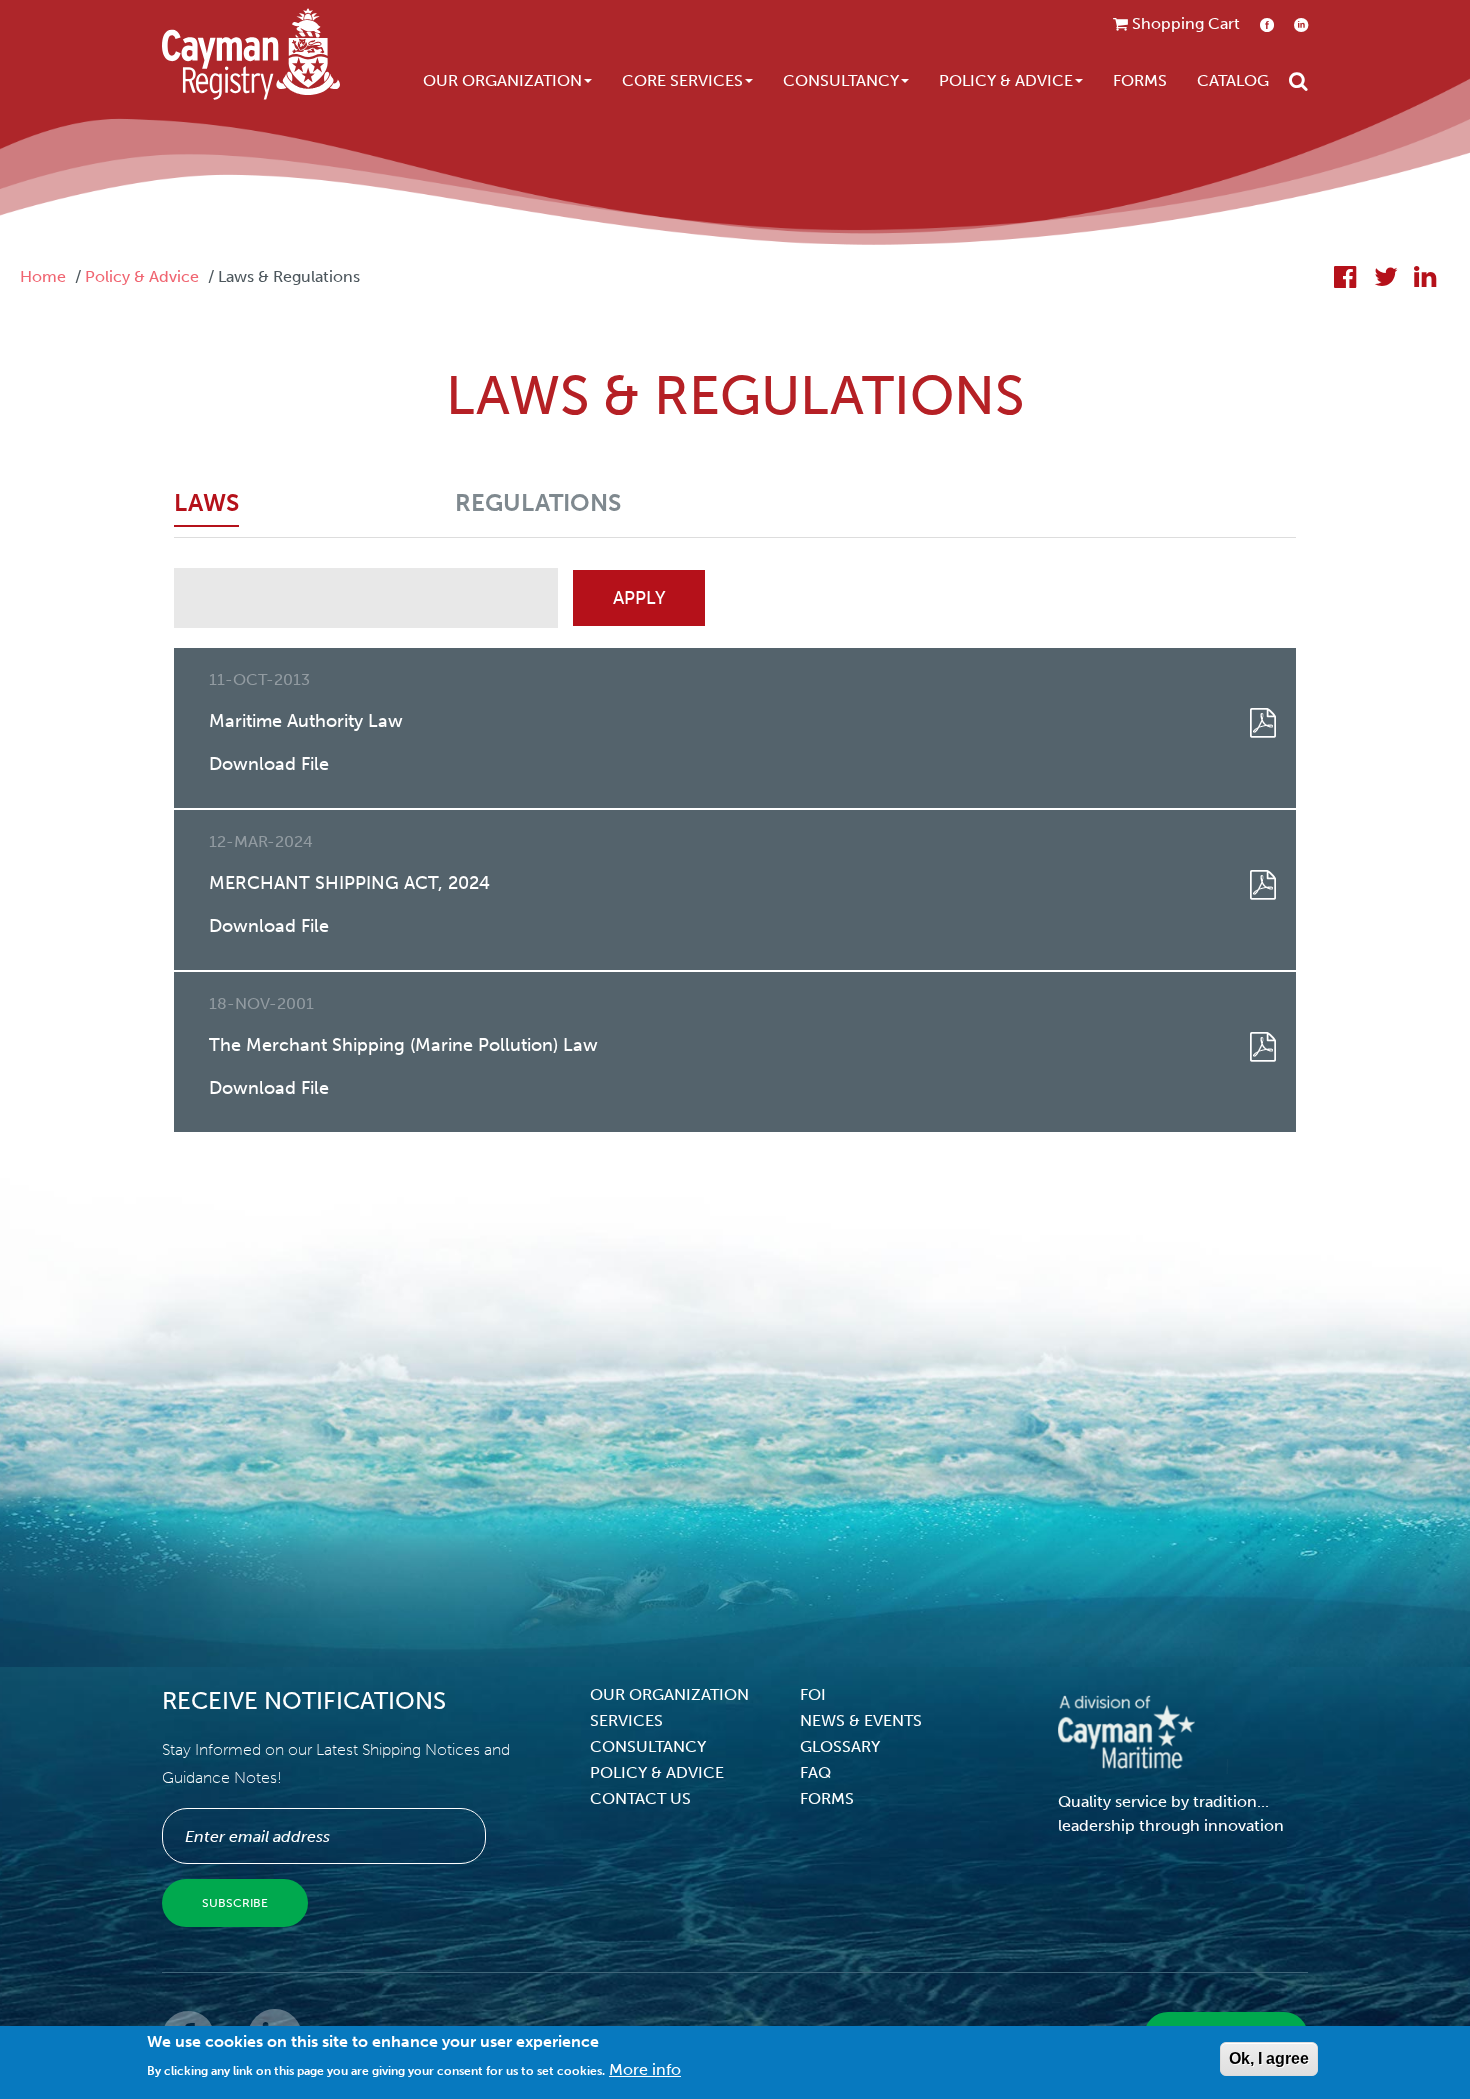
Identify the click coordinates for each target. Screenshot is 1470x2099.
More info (645, 2069)
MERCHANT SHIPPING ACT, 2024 (349, 883)
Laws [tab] (206, 502)
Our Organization (502, 80)
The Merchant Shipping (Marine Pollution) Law (403, 1045)
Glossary (840, 1746)
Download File (269, 764)
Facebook (1267, 24)
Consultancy (841, 80)
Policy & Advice (1006, 80)
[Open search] (1298, 81)
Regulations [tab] (538, 502)
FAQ (815, 1772)
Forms (1140, 80)
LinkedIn (1301, 24)
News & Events (861, 1720)
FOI (813, 1694)
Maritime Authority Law (306, 721)
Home (43, 276)
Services (626, 1720)
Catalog (1233, 80)
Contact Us (640, 1798)
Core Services (682, 80)
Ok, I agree (1269, 2058)
